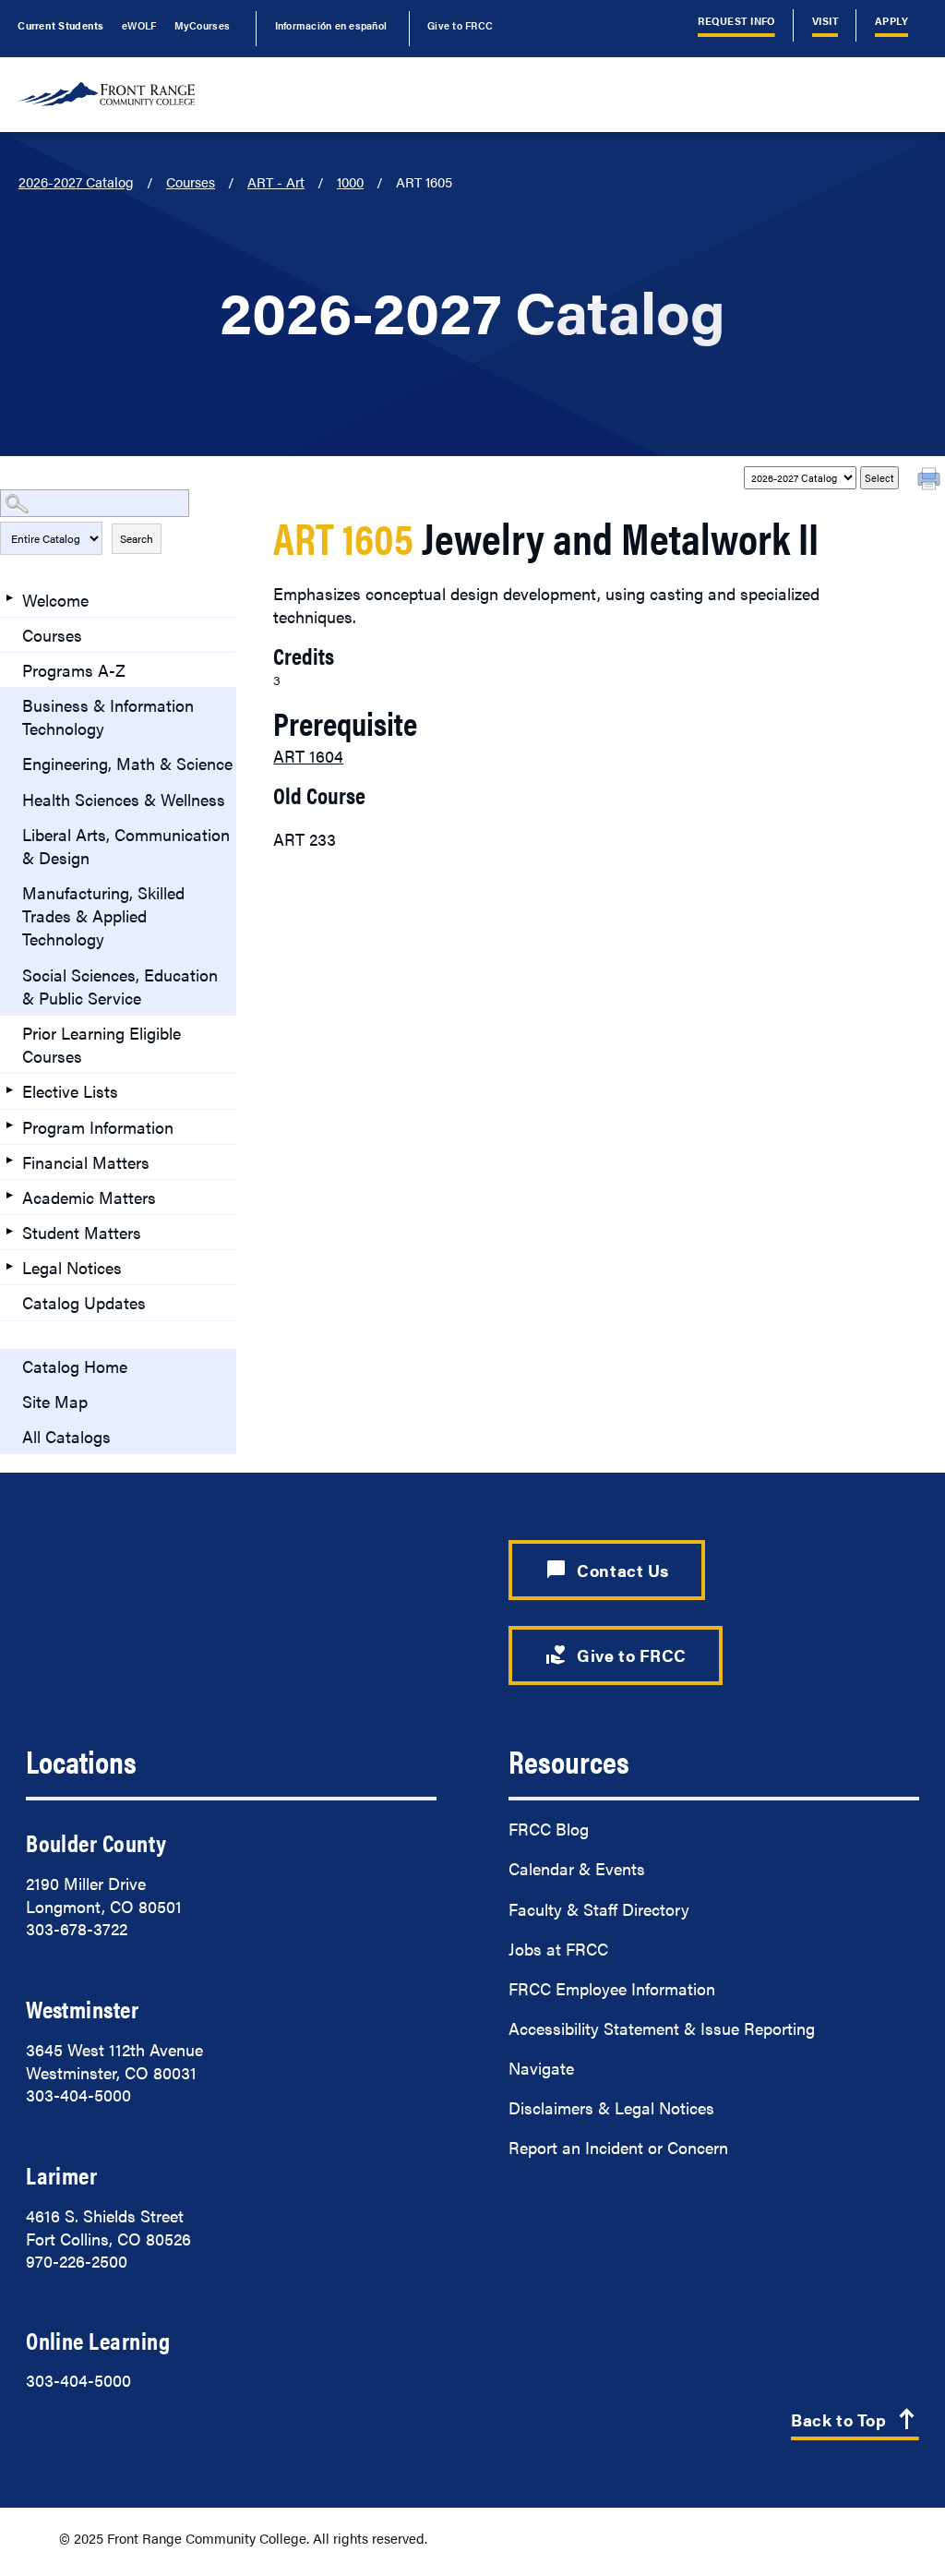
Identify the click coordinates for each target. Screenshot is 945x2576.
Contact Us (607, 1570)
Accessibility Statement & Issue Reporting (662, 2028)
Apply (891, 21)
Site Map (55, 1401)
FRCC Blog (549, 1829)
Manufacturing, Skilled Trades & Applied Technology (103, 915)
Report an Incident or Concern (618, 2147)
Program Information (98, 1127)
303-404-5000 (78, 2095)
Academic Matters (89, 1197)
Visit (825, 21)
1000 (350, 181)
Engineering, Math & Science (127, 763)
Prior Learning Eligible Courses (102, 1044)
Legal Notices (72, 1267)
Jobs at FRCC (558, 1949)
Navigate (541, 2068)
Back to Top (855, 2421)
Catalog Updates (84, 1302)
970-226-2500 (77, 2261)
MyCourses (202, 25)
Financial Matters (86, 1162)
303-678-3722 (77, 1928)
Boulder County (96, 1842)
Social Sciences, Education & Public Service (120, 986)
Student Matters (82, 1232)
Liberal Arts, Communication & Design (126, 846)
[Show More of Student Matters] (9, 1231)
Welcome (55, 600)
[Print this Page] (931, 481)
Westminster (82, 2009)
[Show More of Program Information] (9, 1125)
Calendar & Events (577, 1868)
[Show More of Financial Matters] (9, 1161)
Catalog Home (75, 1366)
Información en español (331, 25)
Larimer (61, 2175)
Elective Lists (70, 1091)
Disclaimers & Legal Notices (611, 2107)
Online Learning (98, 2340)
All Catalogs (66, 1436)
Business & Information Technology (108, 716)
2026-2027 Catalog (76, 181)
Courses (191, 181)
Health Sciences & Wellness (124, 799)
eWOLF (139, 25)
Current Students (60, 25)
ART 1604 (308, 756)
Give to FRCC (460, 25)
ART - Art (276, 181)
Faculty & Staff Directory (599, 1909)
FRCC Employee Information (612, 1988)
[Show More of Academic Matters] (9, 1196)
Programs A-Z (74, 670)
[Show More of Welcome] (9, 598)
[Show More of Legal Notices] (9, 1266)
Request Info (736, 21)
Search (137, 538)
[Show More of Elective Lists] (9, 1089)
